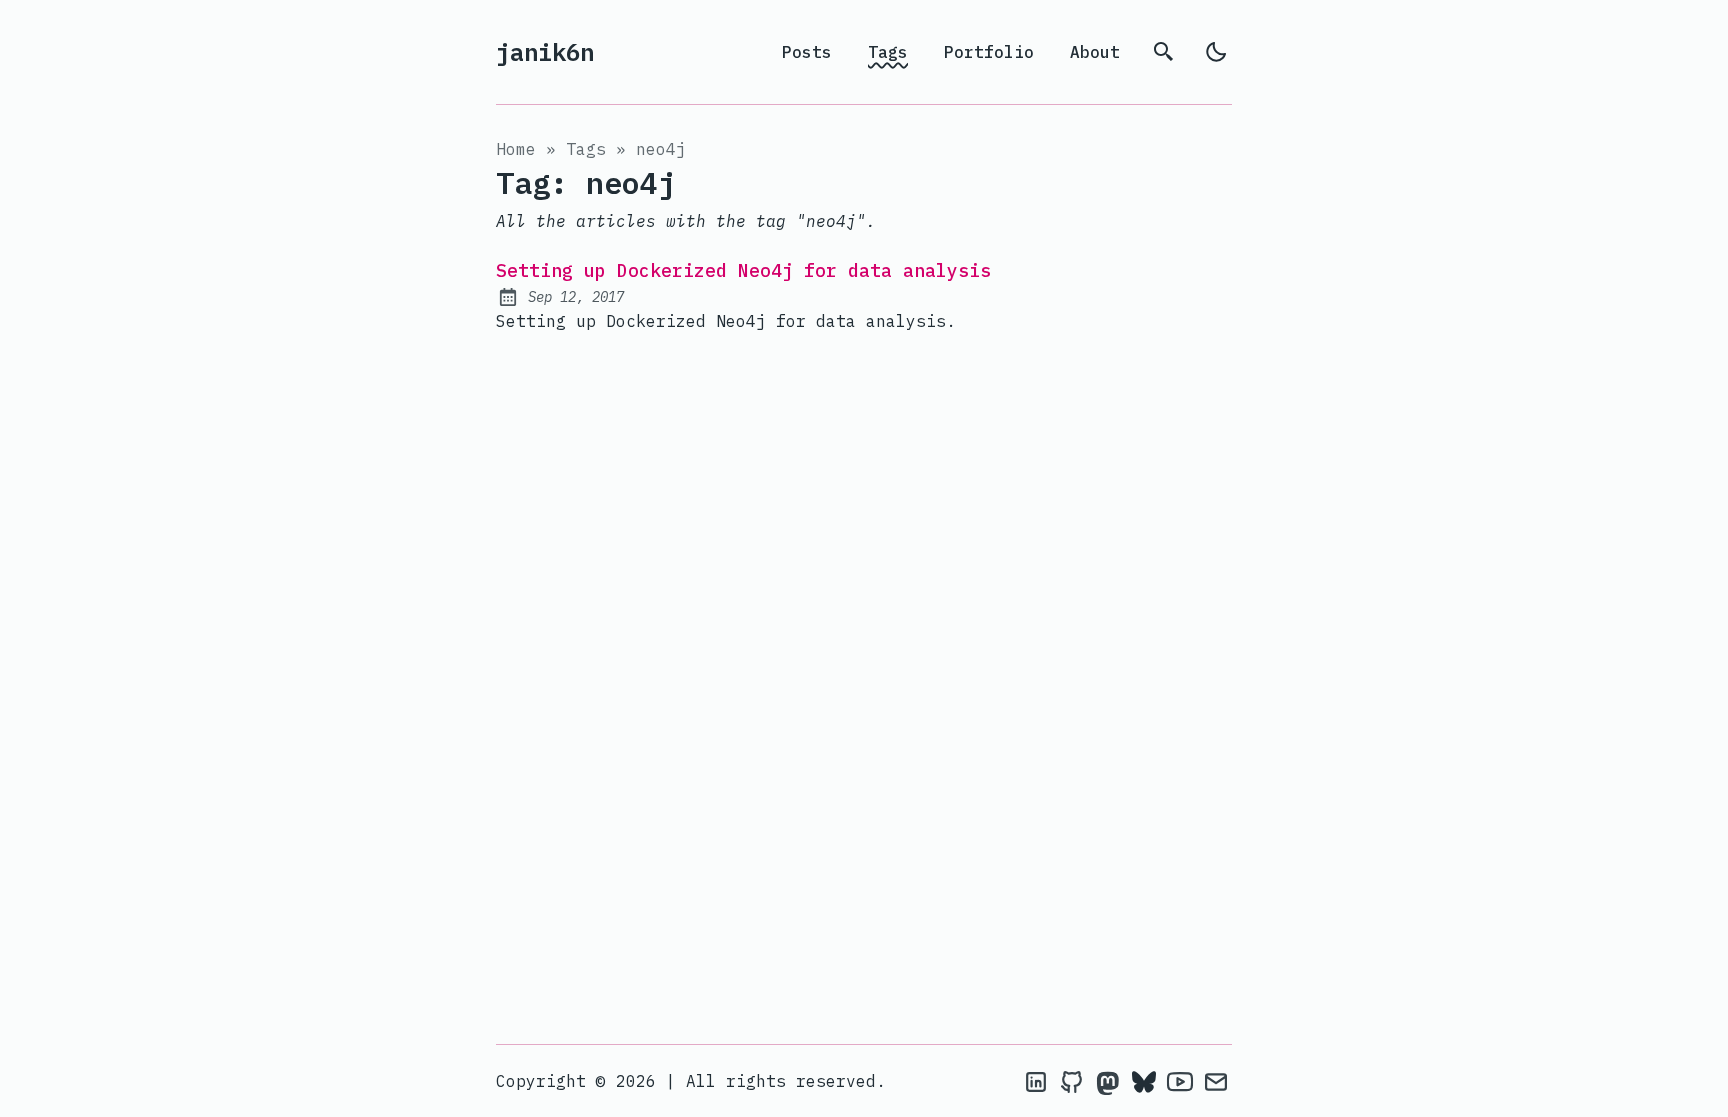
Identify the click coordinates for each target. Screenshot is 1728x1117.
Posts (807, 52)
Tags (888, 52)
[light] (1216, 52)
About (1095, 52)
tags (586, 149)
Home (516, 149)
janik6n (545, 52)
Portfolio (989, 52)
